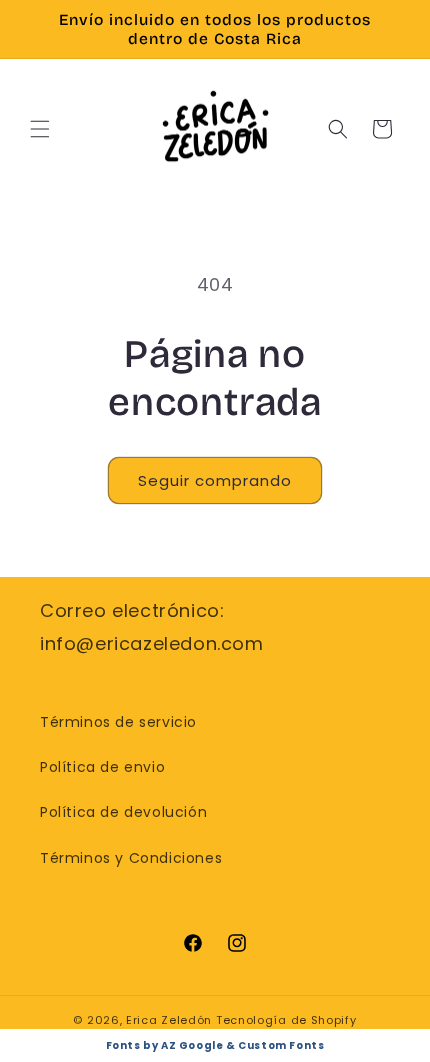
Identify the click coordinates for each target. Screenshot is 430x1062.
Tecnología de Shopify (286, 1020)
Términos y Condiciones (131, 858)
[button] (40, 129)
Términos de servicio (118, 722)
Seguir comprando (215, 480)
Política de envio (102, 767)
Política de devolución (123, 812)
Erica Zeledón (169, 1020)
